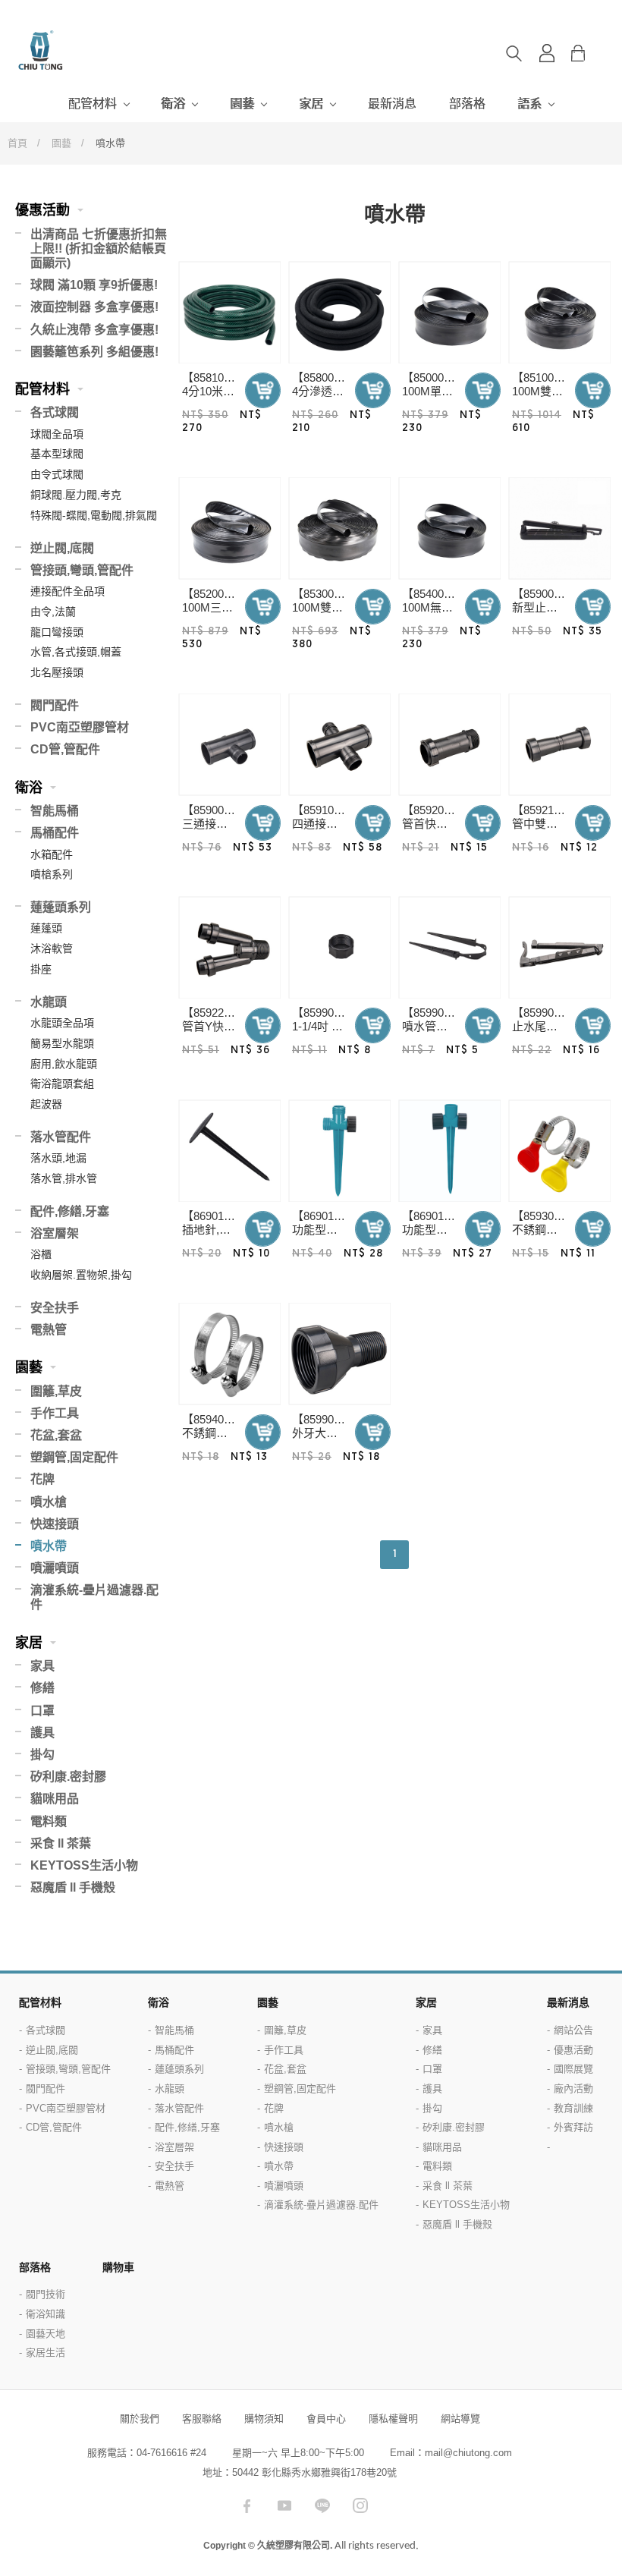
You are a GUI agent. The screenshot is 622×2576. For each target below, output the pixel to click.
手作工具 (55, 1413)
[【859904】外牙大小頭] (339, 1354)
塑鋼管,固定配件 (74, 1457)
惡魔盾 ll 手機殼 (73, 1887)
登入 (547, 53)
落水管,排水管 (64, 1178)
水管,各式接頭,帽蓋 (76, 652)
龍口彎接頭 (57, 632)
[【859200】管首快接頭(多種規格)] (449, 745)
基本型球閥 (57, 454)
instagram (360, 2505)
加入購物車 (263, 390)
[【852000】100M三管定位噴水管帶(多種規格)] (229, 528)
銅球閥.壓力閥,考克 (76, 495)
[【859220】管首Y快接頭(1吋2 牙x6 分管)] (229, 947)
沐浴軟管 (52, 948)
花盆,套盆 (56, 1435)
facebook (247, 2505)
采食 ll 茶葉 (61, 1843)
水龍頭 (49, 1002)
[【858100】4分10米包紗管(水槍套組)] (229, 312)
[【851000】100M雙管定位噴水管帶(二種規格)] (559, 312)
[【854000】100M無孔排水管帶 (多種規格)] (449, 528)
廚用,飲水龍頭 (64, 1064)
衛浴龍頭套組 (62, 1084)
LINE (322, 2505)
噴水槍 (49, 1502)
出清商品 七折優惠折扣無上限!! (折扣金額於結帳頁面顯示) (99, 248)
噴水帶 (49, 1546)
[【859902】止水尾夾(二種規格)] (559, 947)
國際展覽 (573, 2069)
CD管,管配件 (65, 749)
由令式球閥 (57, 474)
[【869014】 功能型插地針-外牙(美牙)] (339, 1151)
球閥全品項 (57, 434)
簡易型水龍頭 (62, 1043)
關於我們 (140, 2419)
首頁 (17, 143)
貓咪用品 (55, 1799)
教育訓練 (573, 2108)
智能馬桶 (55, 811)
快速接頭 (55, 1524)
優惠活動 (42, 210)
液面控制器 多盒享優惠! (94, 307)
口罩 (42, 1711)
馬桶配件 (55, 833)
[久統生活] (76, 50)
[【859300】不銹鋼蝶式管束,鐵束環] (559, 1151)
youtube (284, 2505)
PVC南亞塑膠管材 (80, 727)
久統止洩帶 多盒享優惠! (94, 330)
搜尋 (514, 53)
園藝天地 (46, 2334)
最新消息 (392, 104)
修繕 (42, 1688)
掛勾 (42, 1755)
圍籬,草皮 (56, 1391)
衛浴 (173, 104)
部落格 (467, 104)
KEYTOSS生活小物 (84, 1865)
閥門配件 (55, 705)
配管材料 (93, 104)
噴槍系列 (52, 874)
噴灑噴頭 (55, 1568)
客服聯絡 (202, 2419)
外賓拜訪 (573, 2127)
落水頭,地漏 (58, 1158)
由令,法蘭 (53, 612)
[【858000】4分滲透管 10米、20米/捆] (339, 312)
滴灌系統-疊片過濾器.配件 (94, 1597)
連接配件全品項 (68, 591)
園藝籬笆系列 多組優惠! (94, 352)
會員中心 (326, 2419)
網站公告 (573, 2030)
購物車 (590, 53)
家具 (42, 1666)
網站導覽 (460, 2419)
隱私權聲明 (393, 2419)
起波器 (46, 1104)
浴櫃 (41, 1254)
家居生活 (46, 2353)
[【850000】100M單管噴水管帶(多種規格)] (449, 312)
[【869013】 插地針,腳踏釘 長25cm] (229, 1151)
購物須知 (264, 2419)
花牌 (42, 1479)
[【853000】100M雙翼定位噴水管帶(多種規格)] (339, 528)
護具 (42, 1733)
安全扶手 (55, 1308)
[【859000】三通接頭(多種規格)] (229, 745)
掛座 (41, 969)
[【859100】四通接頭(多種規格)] (339, 745)
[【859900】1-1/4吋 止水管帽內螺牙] (339, 947)
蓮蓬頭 (46, 928)
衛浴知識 (46, 2314)
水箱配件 (52, 854)
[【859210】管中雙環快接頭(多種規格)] (559, 745)
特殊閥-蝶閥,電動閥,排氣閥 (94, 515)
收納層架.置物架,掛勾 (81, 1275)
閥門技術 (46, 2294)
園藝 (242, 104)
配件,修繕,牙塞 (70, 1211)
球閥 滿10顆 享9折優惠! (94, 285)
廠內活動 (573, 2088)
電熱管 (49, 1330)
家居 (311, 104)
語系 (529, 104)
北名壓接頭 (57, 672)
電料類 (49, 1821)
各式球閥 (55, 412)
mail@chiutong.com (468, 2453)
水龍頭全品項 (62, 1023)
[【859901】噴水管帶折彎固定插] (449, 947)
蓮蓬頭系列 (61, 907)
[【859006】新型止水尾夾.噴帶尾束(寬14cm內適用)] (559, 528)
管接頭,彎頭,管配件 (82, 570)
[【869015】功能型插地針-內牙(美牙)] (449, 1151)
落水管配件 (61, 1137)
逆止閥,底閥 (62, 548)
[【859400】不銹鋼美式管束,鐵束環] (229, 1354)
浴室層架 (55, 1233)
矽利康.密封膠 (68, 1777)
